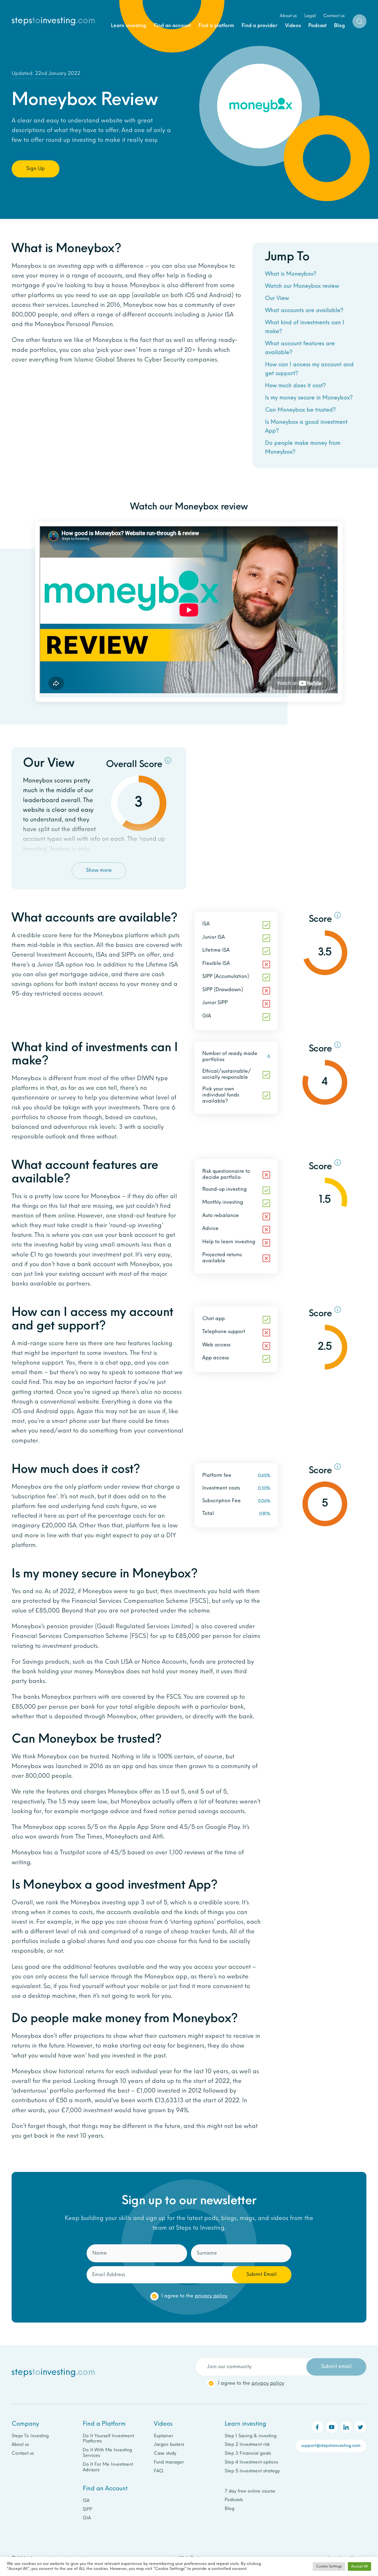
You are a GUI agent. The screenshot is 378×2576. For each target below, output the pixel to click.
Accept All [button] (359, 2566)
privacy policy (211, 152)
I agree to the (194, 152)
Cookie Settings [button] (329, 2566)
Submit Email (262, 131)
